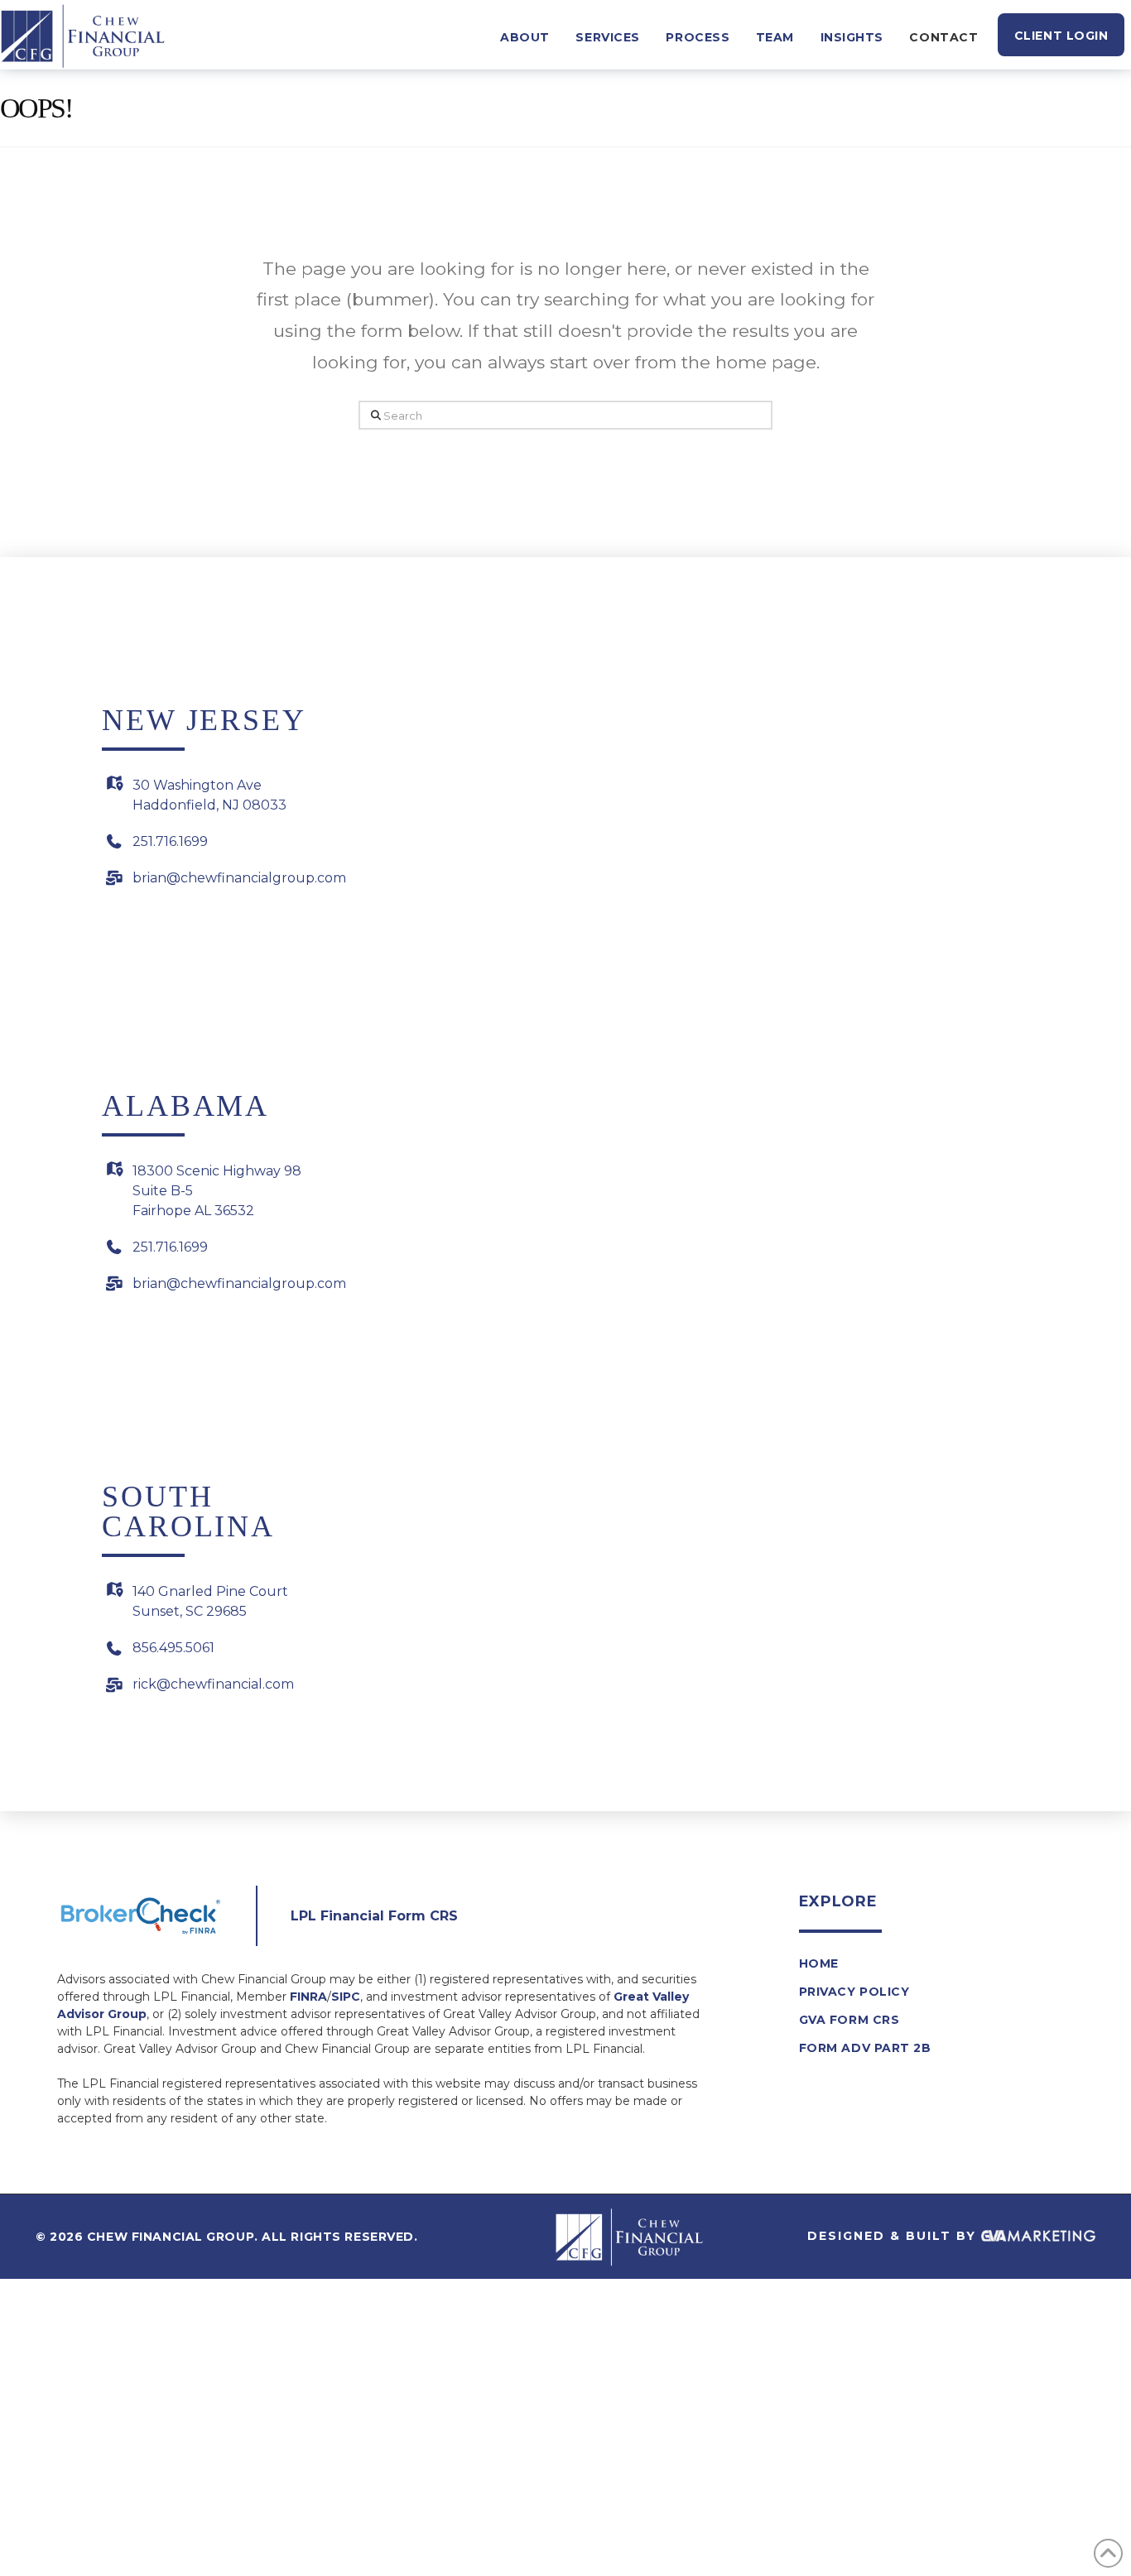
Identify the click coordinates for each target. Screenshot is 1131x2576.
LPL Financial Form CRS (374, 1916)
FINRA (308, 1997)
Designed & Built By (894, 2236)
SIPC (346, 1997)
